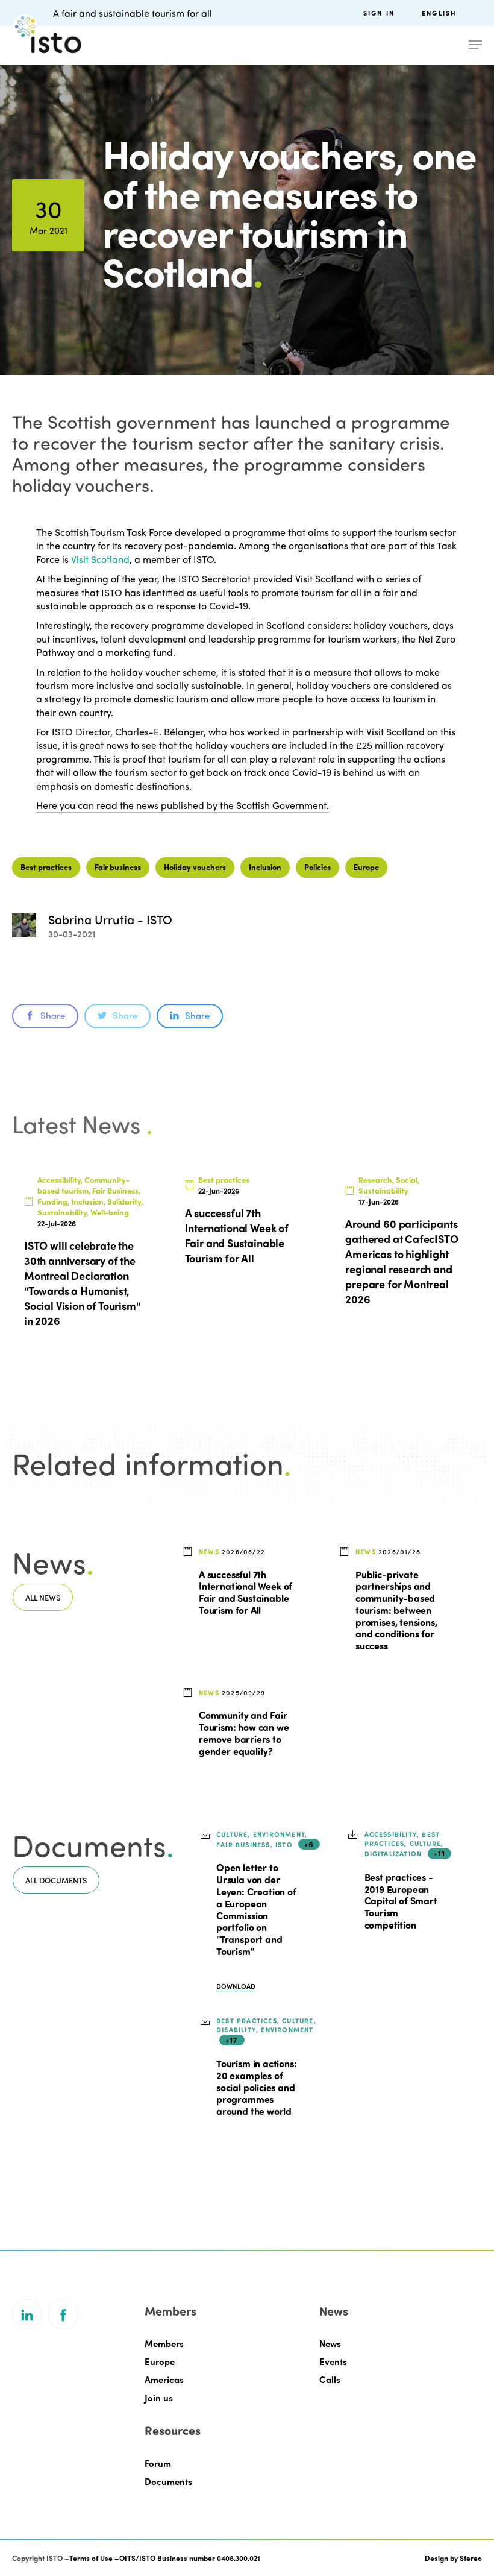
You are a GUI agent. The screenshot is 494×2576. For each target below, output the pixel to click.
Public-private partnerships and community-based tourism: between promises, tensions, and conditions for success (396, 1610)
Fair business (118, 867)
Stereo (471, 2558)
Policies (317, 867)
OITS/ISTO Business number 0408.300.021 (190, 2558)
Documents (168, 2481)
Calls (330, 2379)
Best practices (46, 867)
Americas (164, 2379)
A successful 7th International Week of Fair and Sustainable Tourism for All (245, 1592)
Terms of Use (91, 2558)
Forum (158, 2463)
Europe (366, 867)
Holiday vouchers (195, 867)
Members (164, 2343)
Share (53, 1015)
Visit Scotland (100, 559)
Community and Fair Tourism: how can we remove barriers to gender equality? (244, 1732)
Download (236, 1986)
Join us (159, 2398)
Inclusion (265, 867)
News (330, 2343)
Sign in (379, 13)
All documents (56, 1880)
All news (43, 1597)
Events (333, 2361)
